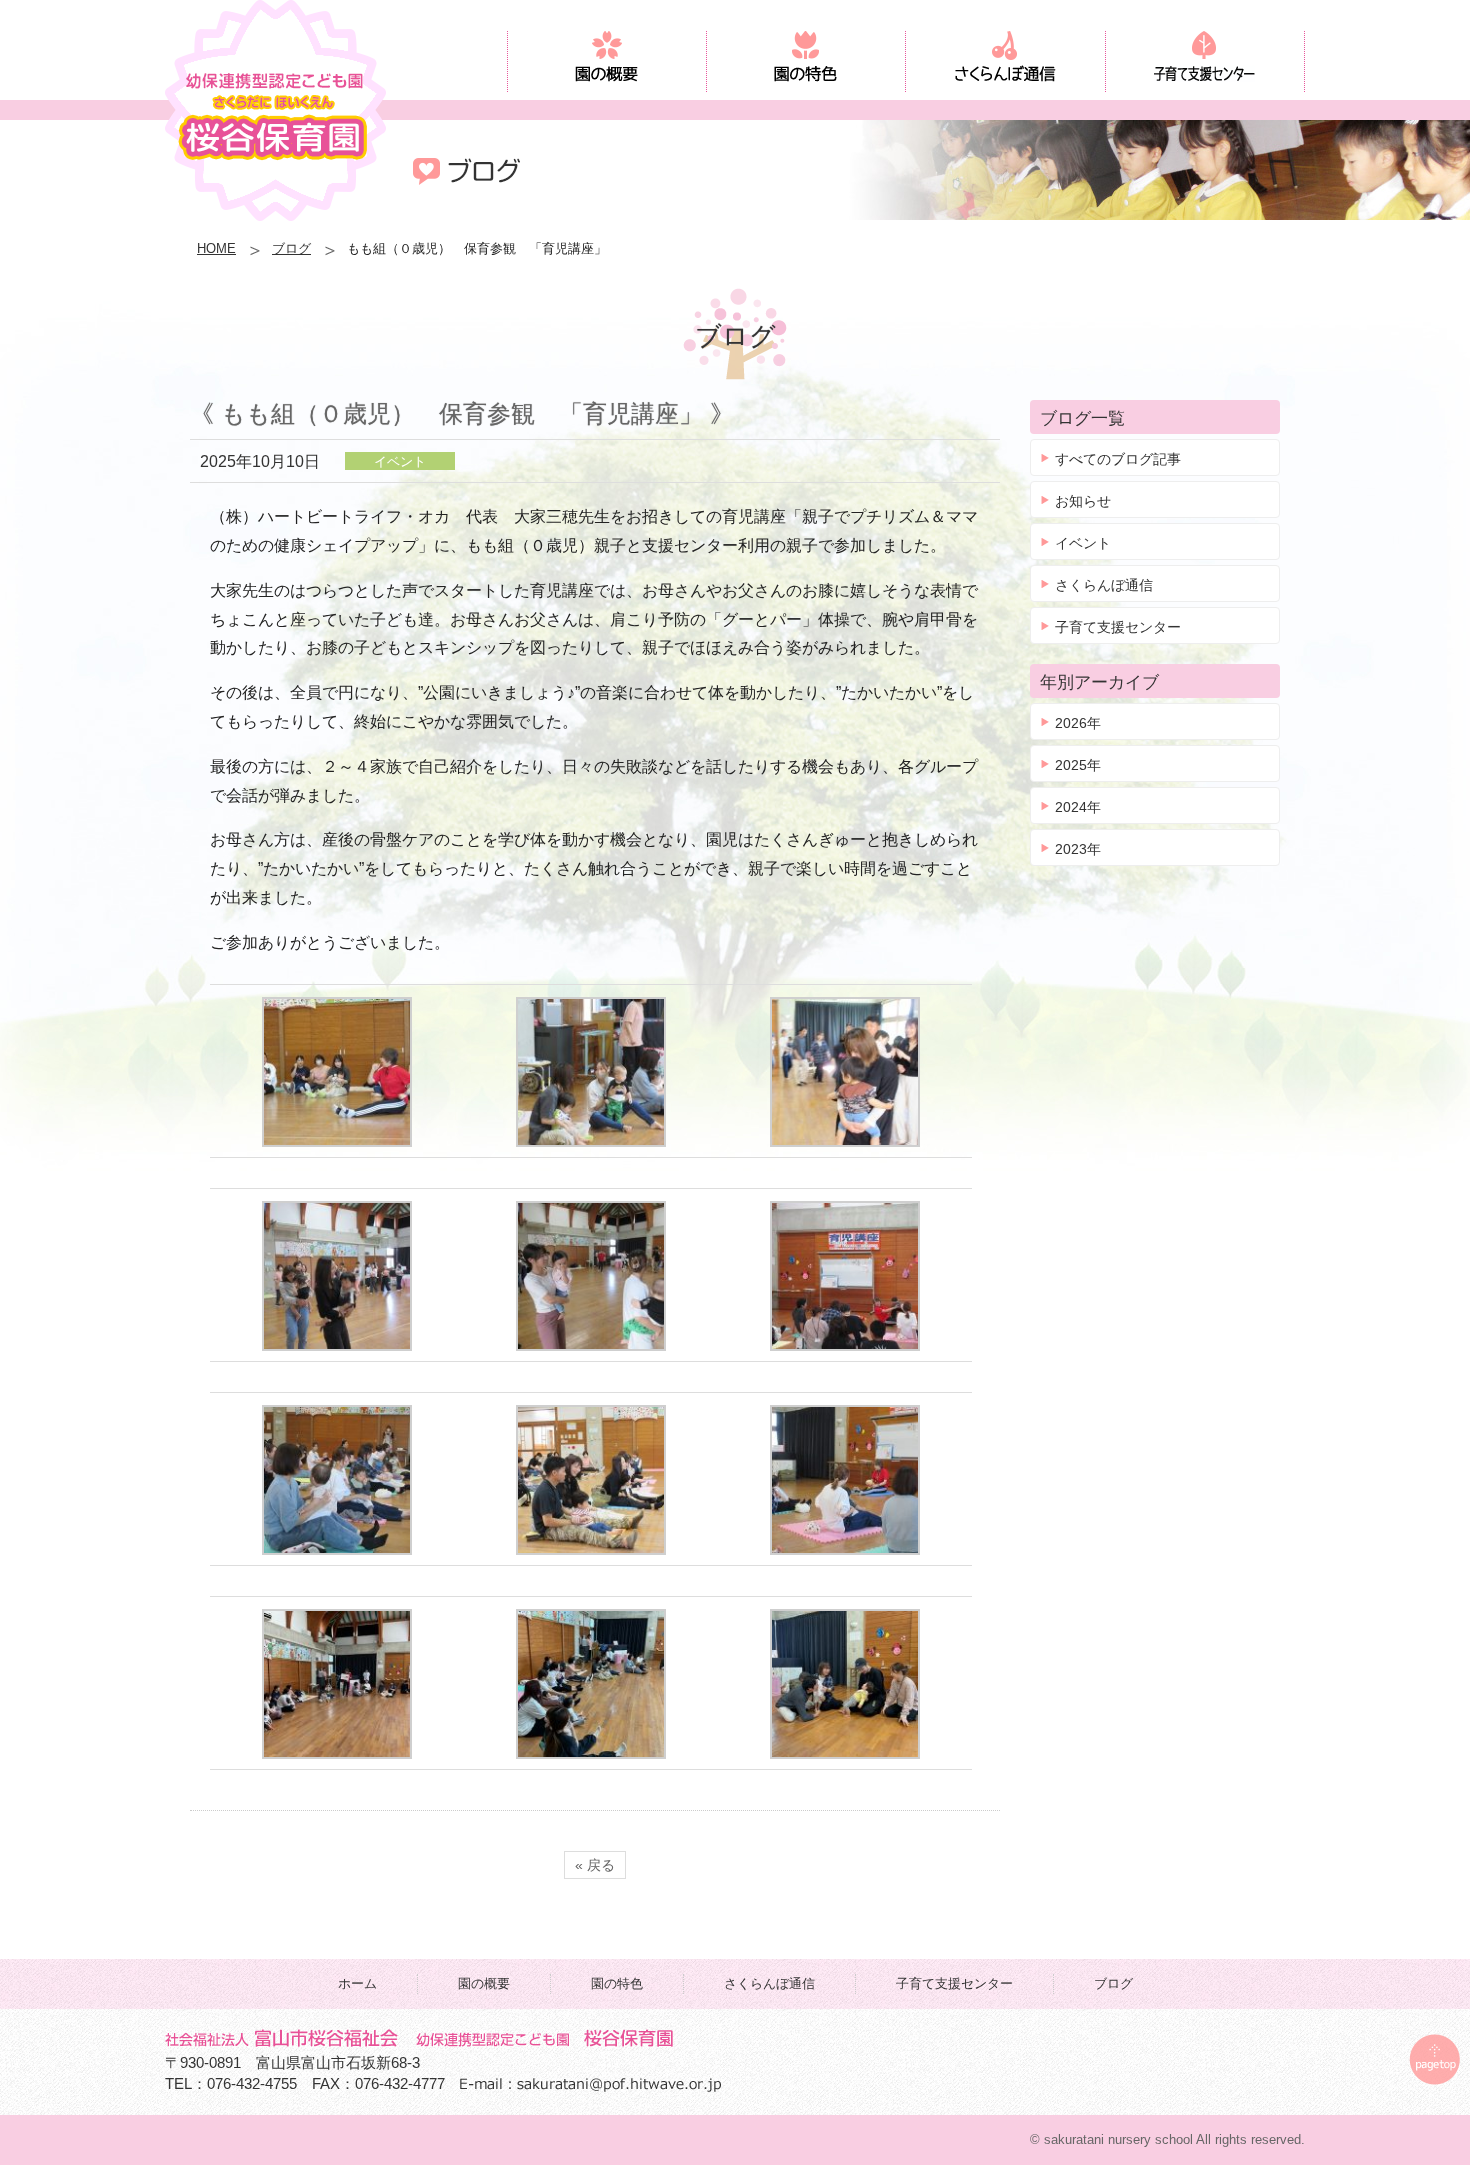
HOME (216, 248)
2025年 (1078, 765)
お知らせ (1083, 501)
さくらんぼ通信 (1104, 585)
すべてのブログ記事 (1118, 459)
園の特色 (617, 1983)
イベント (1083, 543)
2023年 (1078, 849)
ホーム (357, 1983)
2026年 (1078, 723)
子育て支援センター (1118, 627)
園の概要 (484, 1983)
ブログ (291, 248)
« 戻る (595, 1865)
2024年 (1078, 807)
